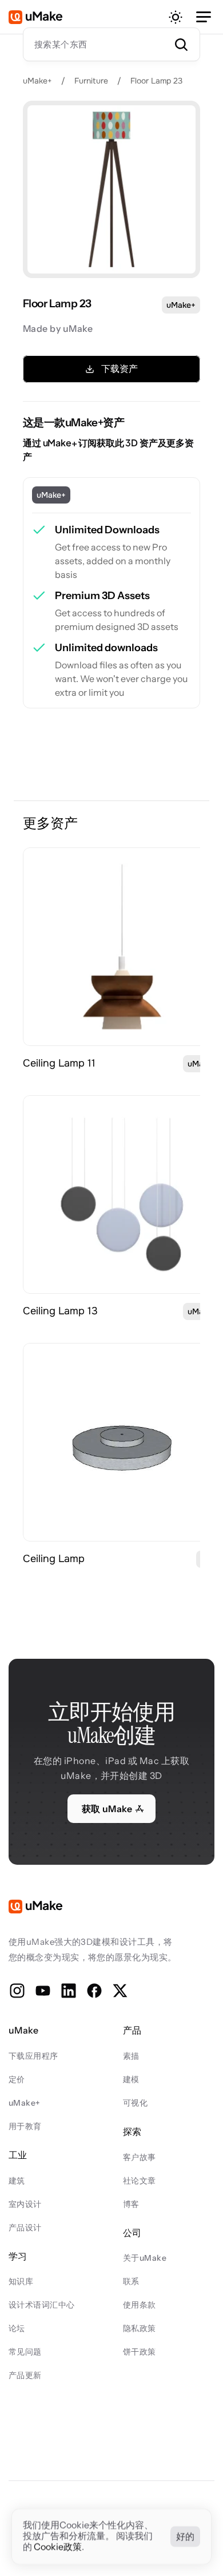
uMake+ (37, 81)
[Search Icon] (111, 44)
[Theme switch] (176, 17)
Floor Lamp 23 (156, 81)
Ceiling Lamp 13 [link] (60, 1311)
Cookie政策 (58, 2547)
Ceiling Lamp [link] (54, 1559)
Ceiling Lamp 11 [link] (59, 1063)
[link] (122, 947)
